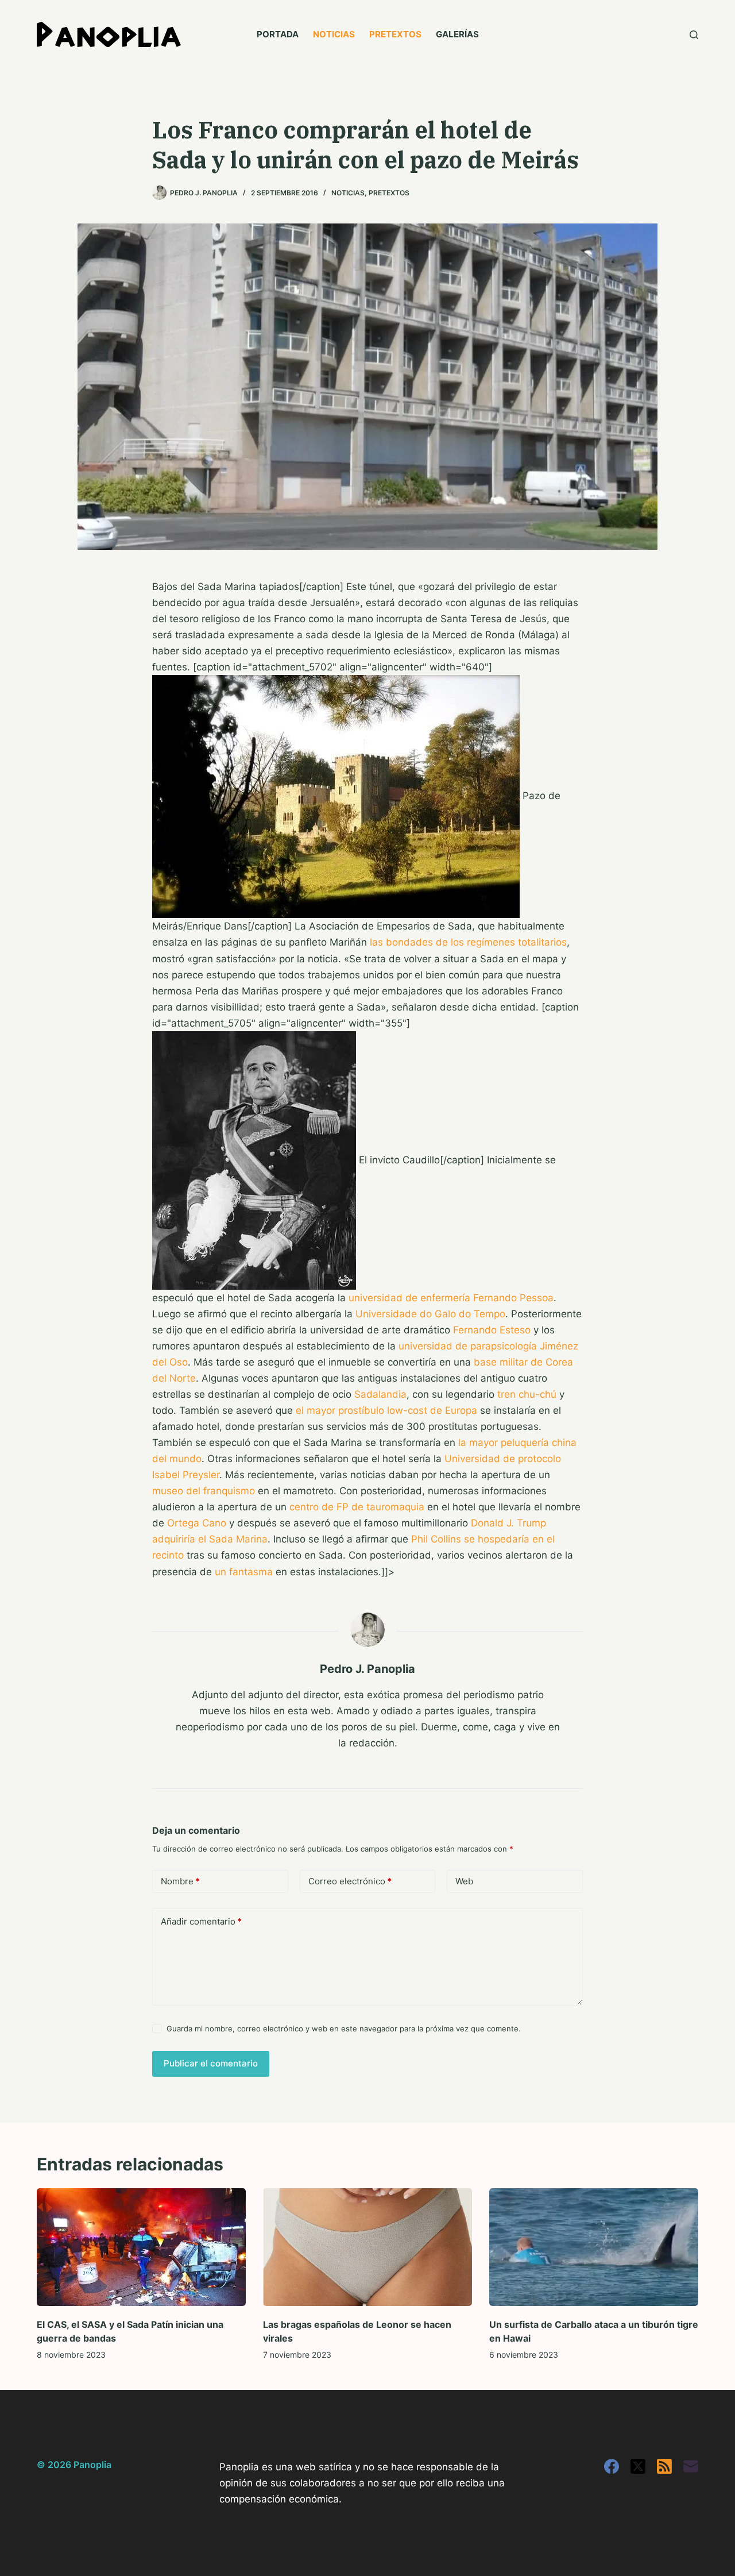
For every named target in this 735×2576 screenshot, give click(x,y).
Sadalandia (380, 1394)
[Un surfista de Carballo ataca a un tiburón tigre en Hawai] (594, 2247)
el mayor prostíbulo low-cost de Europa (386, 1410)
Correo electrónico (350, 1881)
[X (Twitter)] (638, 2466)
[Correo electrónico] (691, 2466)
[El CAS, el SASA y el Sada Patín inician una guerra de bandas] (141, 2247)
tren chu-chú (527, 1394)
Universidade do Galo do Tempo (430, 1314)
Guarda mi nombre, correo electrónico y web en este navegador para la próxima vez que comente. (344, 2029)
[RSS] (664, 2466)
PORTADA (278, 34)
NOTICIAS (334, 34)
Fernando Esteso (492, 1330)
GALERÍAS (457, 34)
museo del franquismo (204, 1491)
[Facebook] (612, 2466)
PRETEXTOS (395, 34)
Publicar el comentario (211, 2063)
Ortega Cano (197, 1523)
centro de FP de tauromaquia (357, 1507)
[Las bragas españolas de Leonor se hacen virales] (367, 2247)
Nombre (180, 1881)
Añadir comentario (201, 1921)
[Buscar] (694, 35)
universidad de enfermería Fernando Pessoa (451, 1298)
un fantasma (244, 1572)
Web (464, 1881)
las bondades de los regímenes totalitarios (468, 942)
